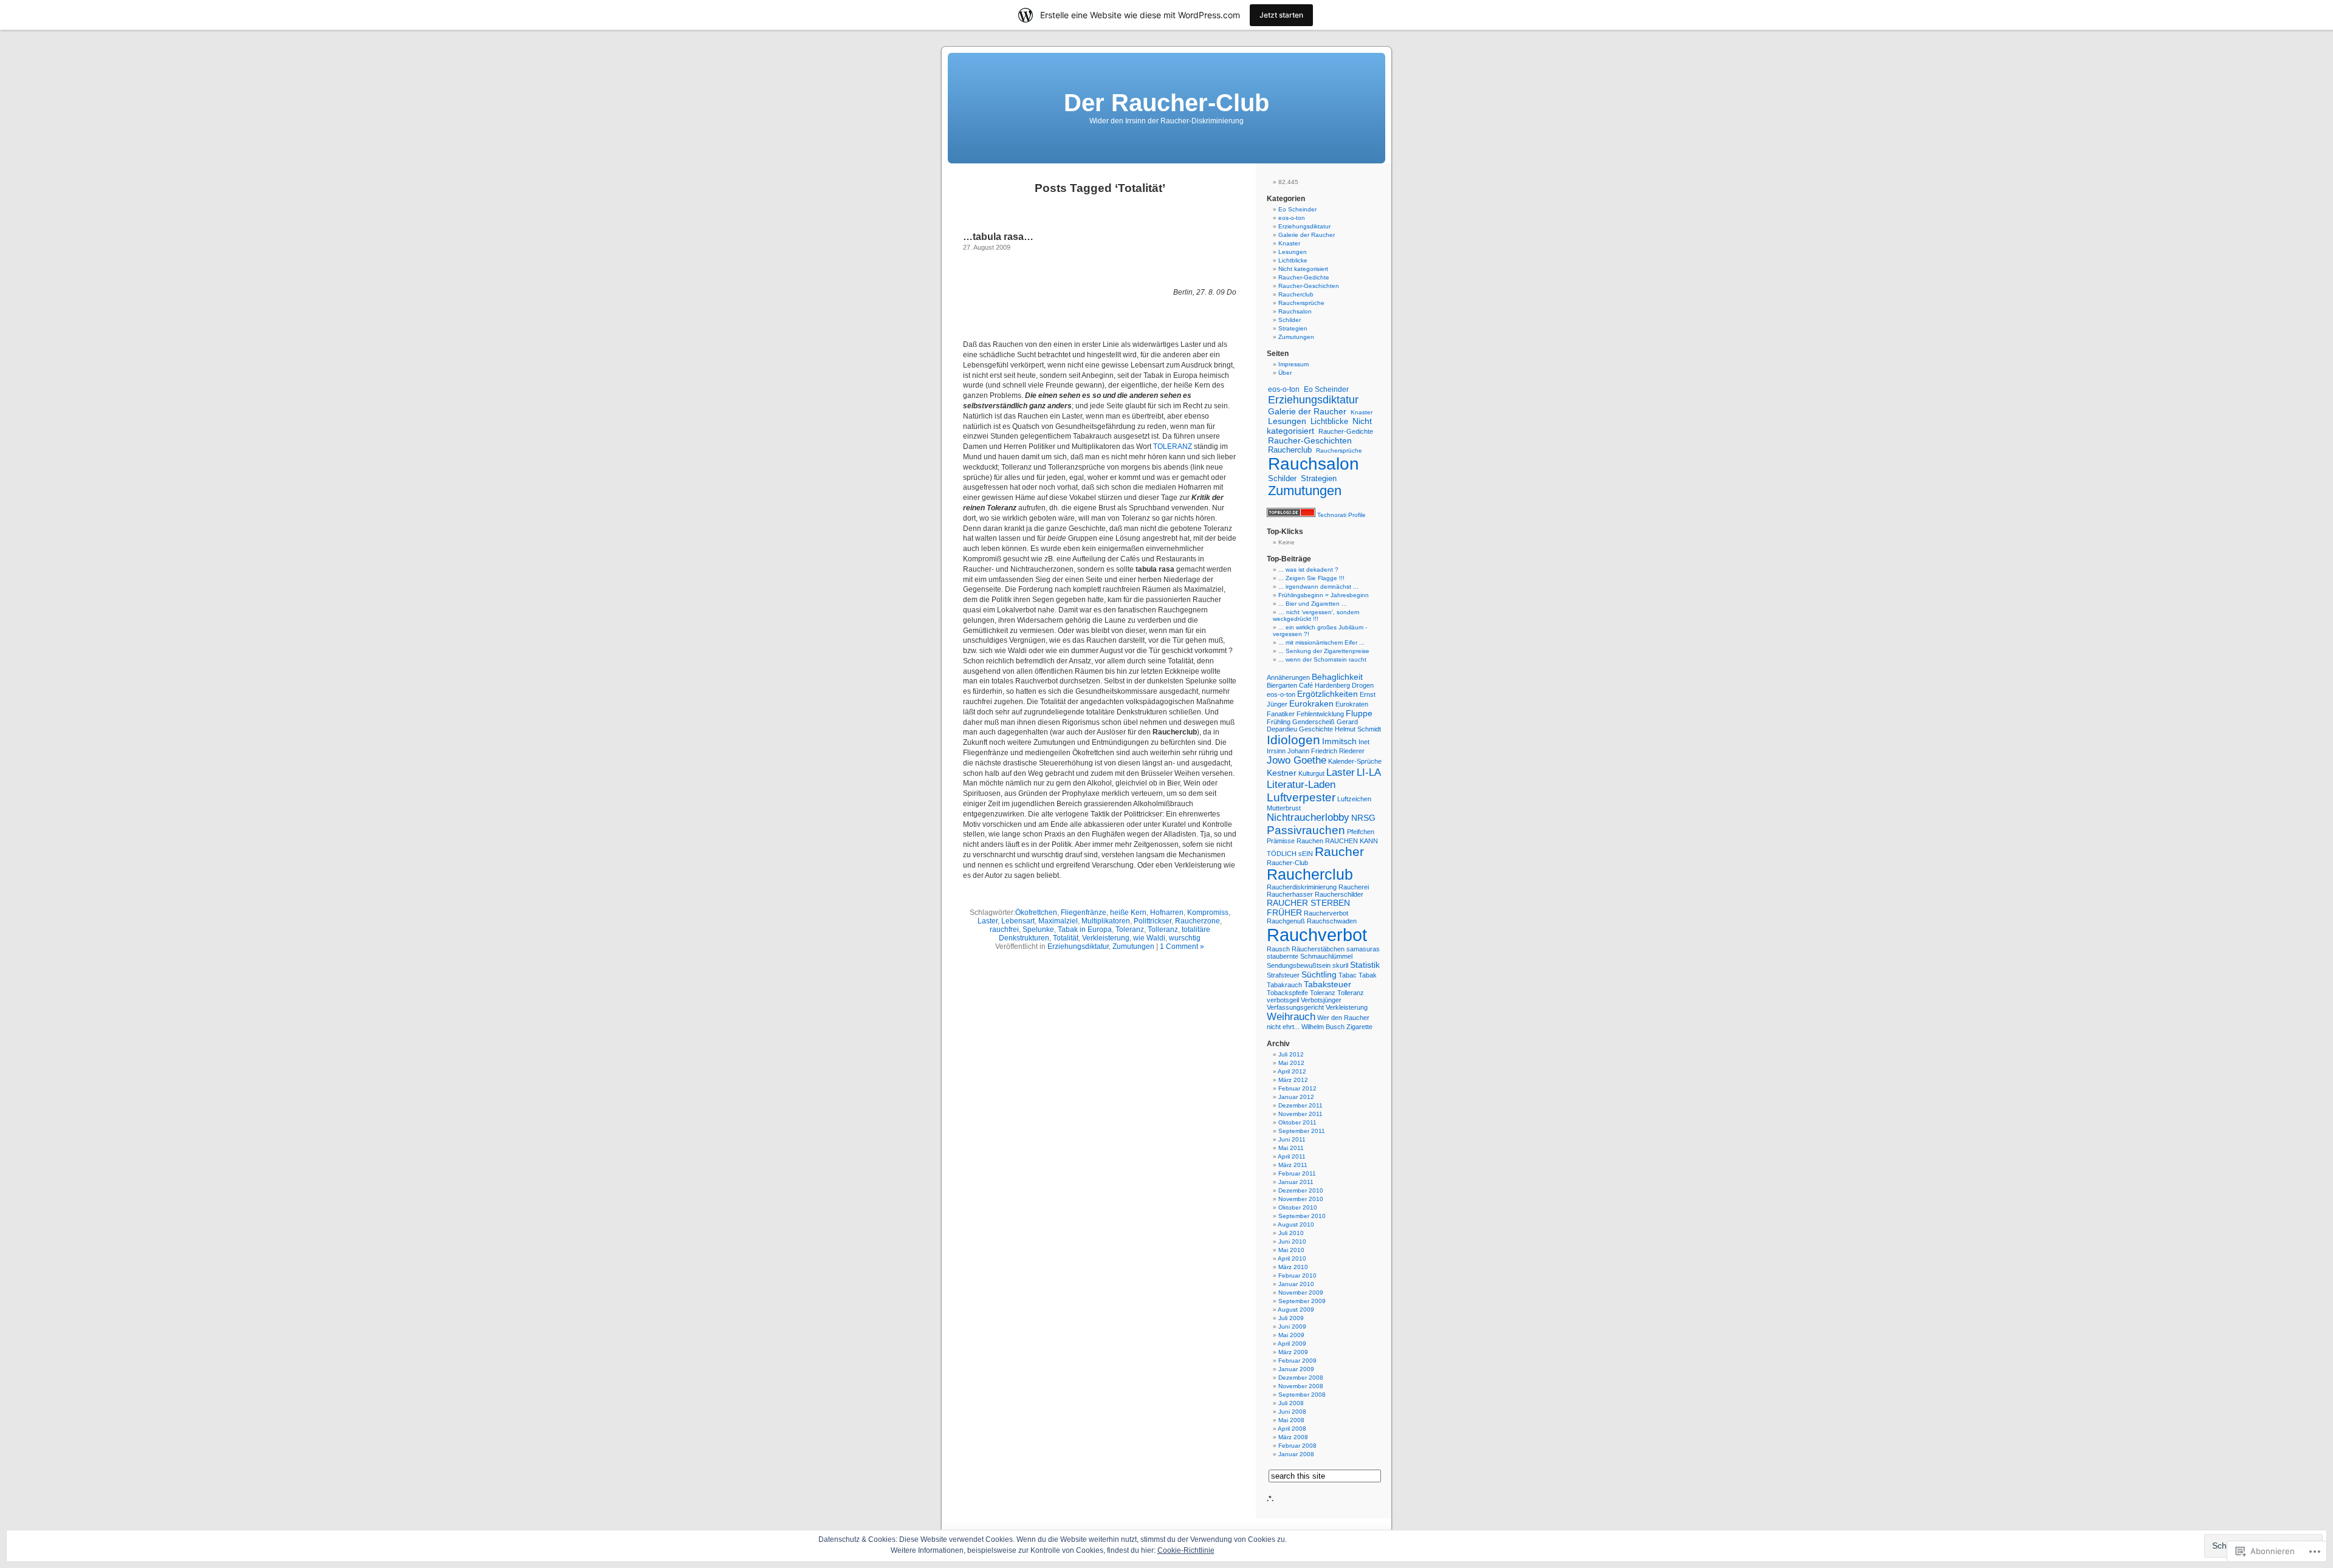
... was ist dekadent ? (1308, 570)
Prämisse (1281, 841)
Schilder (1290, 320)
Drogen (1363, 685)
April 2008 (1292, 1429)
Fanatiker (1281, 714)
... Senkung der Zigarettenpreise (1324, 651)
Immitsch (1339, 741)
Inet (1364, 742)
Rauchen (1310, 841)
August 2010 (1296, 1224)
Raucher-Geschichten (1309, 286)
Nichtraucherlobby (1308, 817)
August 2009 (1296, 1310)
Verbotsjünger (1321, 1000)
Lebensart (1018, 921)
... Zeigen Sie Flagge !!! (1311, 578)
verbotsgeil (1283, 1000)
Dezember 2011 (1300, 1105)
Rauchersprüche (1301, 303)
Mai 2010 (1291, 1250)
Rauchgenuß (1286, 921)
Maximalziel (1058, 921)
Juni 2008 (1292, 1412)
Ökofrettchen (1036, 912)
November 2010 (1301, 1199)
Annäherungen (1288, 677)
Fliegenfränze (1084, 912)
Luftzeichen (1354, 799)
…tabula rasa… (998, 237)
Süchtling (1319, 974)
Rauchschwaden (1332, 921)
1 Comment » (1182, 947)
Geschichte (1316, 729)
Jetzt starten (1281, 15)
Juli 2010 (1291, 1233)
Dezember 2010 (1301, 1190)
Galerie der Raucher (1307, 235)
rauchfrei (1004, 930)
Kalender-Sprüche (1355, 761)
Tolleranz (1163, 930)
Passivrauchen (1306, 830)
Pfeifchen (1361, 832)
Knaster (1289, 243)
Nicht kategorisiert (1303, 269)
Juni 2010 (1292, 1241)
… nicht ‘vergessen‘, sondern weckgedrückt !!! (1316, 615)
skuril (1340, 965)
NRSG (1363, 818)
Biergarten (1282, 685)
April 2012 (1292, 1071)
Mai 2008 (1291, 1420)
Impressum (1293, 364)
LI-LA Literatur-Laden (1324, 779)
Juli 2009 (1291, 1318)
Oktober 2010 (1298, 1207)
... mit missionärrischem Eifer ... (1321, 642)
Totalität (1066, 938)
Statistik (1365, 965)
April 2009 (1292, 1344)
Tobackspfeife (1287, 993)
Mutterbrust (1284, 808)
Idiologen (1293, 740)
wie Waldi (1149, 938)
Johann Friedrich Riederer (1326, 751)
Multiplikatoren (1106, 921)
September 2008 (1302, 1395)
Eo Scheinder (1297, 209)
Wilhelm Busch (1323, 1027)
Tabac (1348, 975)
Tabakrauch (1284, 985)
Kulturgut (1311, 773)
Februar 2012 (1297, 1088)
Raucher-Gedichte (1304, 277)
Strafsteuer (1283, 975)
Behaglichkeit (1337, 677)
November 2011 (1300, 1114)
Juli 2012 (1291, 1054)
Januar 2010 (1296, 1284)
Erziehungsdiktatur (1078, 947)
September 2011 (1302, 1131)
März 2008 (1293, 1437)
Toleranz (1130, 930)
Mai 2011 (1291, 1148)
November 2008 (1301, 1386)
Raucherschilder (1339, 894)
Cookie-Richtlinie (1186, 1550)
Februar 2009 (1297, 1361)
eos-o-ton (1292, 218)
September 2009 (1302, 1301)
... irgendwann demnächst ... (1318, 587)
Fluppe (1359, 713)
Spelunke (1038, 930)
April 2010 (1292, 1258)
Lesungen (1293, 252)
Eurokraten (1352, 704)
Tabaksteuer (1328, 984)
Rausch (1278, 949)
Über (1285, 373)
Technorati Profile (1341, 515)
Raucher (1339, 851)
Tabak (1368, 975)
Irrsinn (1276, 751)
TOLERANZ (1173, 447)
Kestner (1282, 773)
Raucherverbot (1326, 913)
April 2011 (1292, 1156)
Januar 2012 (1296, 1097)
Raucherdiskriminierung (1302, 887)
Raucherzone (1197, 921)
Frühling (1279, 722)
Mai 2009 (1291, 1335)
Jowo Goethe (1297, 760)
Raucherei (1354, 887)
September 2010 (1302, 1216)
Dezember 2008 (1301, 1378)
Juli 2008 (1291, 1403)
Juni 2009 (1292, 1327)
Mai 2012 (1291, 1063)
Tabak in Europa (1085, 930)
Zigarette (1359, 1027)
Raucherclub (1296, 294)
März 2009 (1293, 1352)
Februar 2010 (1297, 1275)
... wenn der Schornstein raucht (1322, 659)
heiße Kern (1128, 912)
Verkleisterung (1106, 938)
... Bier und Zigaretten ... (1313, 604)
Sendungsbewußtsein (1299, 965)
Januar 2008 (1296, 1454)
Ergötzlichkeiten (1328, 694)
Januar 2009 (1296, 1369)
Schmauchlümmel (1326, 956)
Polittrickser (1153, 921)
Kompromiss (1208, 912)
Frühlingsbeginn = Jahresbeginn (1324, 595)
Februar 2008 (1297, 1446)
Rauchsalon (1295, 311)
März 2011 (1293, 1165)
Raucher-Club (1287, 863)
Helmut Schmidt (1358, 729)
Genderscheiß (1314, 722)
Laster (988, 921)
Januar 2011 (1296, 1182)
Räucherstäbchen (1318, 949)
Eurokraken (1311, 704)
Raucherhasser (1290, 894)
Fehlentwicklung (1320, 714)
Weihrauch (1291, 1017)
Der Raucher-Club (1166, 103)
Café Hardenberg (1324, 685)
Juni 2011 (1292, 1139)
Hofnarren (1167, 912)
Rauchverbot (1317, 935)
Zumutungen (1133, 947)
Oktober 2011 (1297, 1122)
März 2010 (1293, 1267)
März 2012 (1293, 1080)
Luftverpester (1301, 797)
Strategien (1293, 328)
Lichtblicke (1293, 260)
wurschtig (1185, 938)
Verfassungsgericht (1295, 1007)
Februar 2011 (1297, 1173)
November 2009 (1301, 1292)
